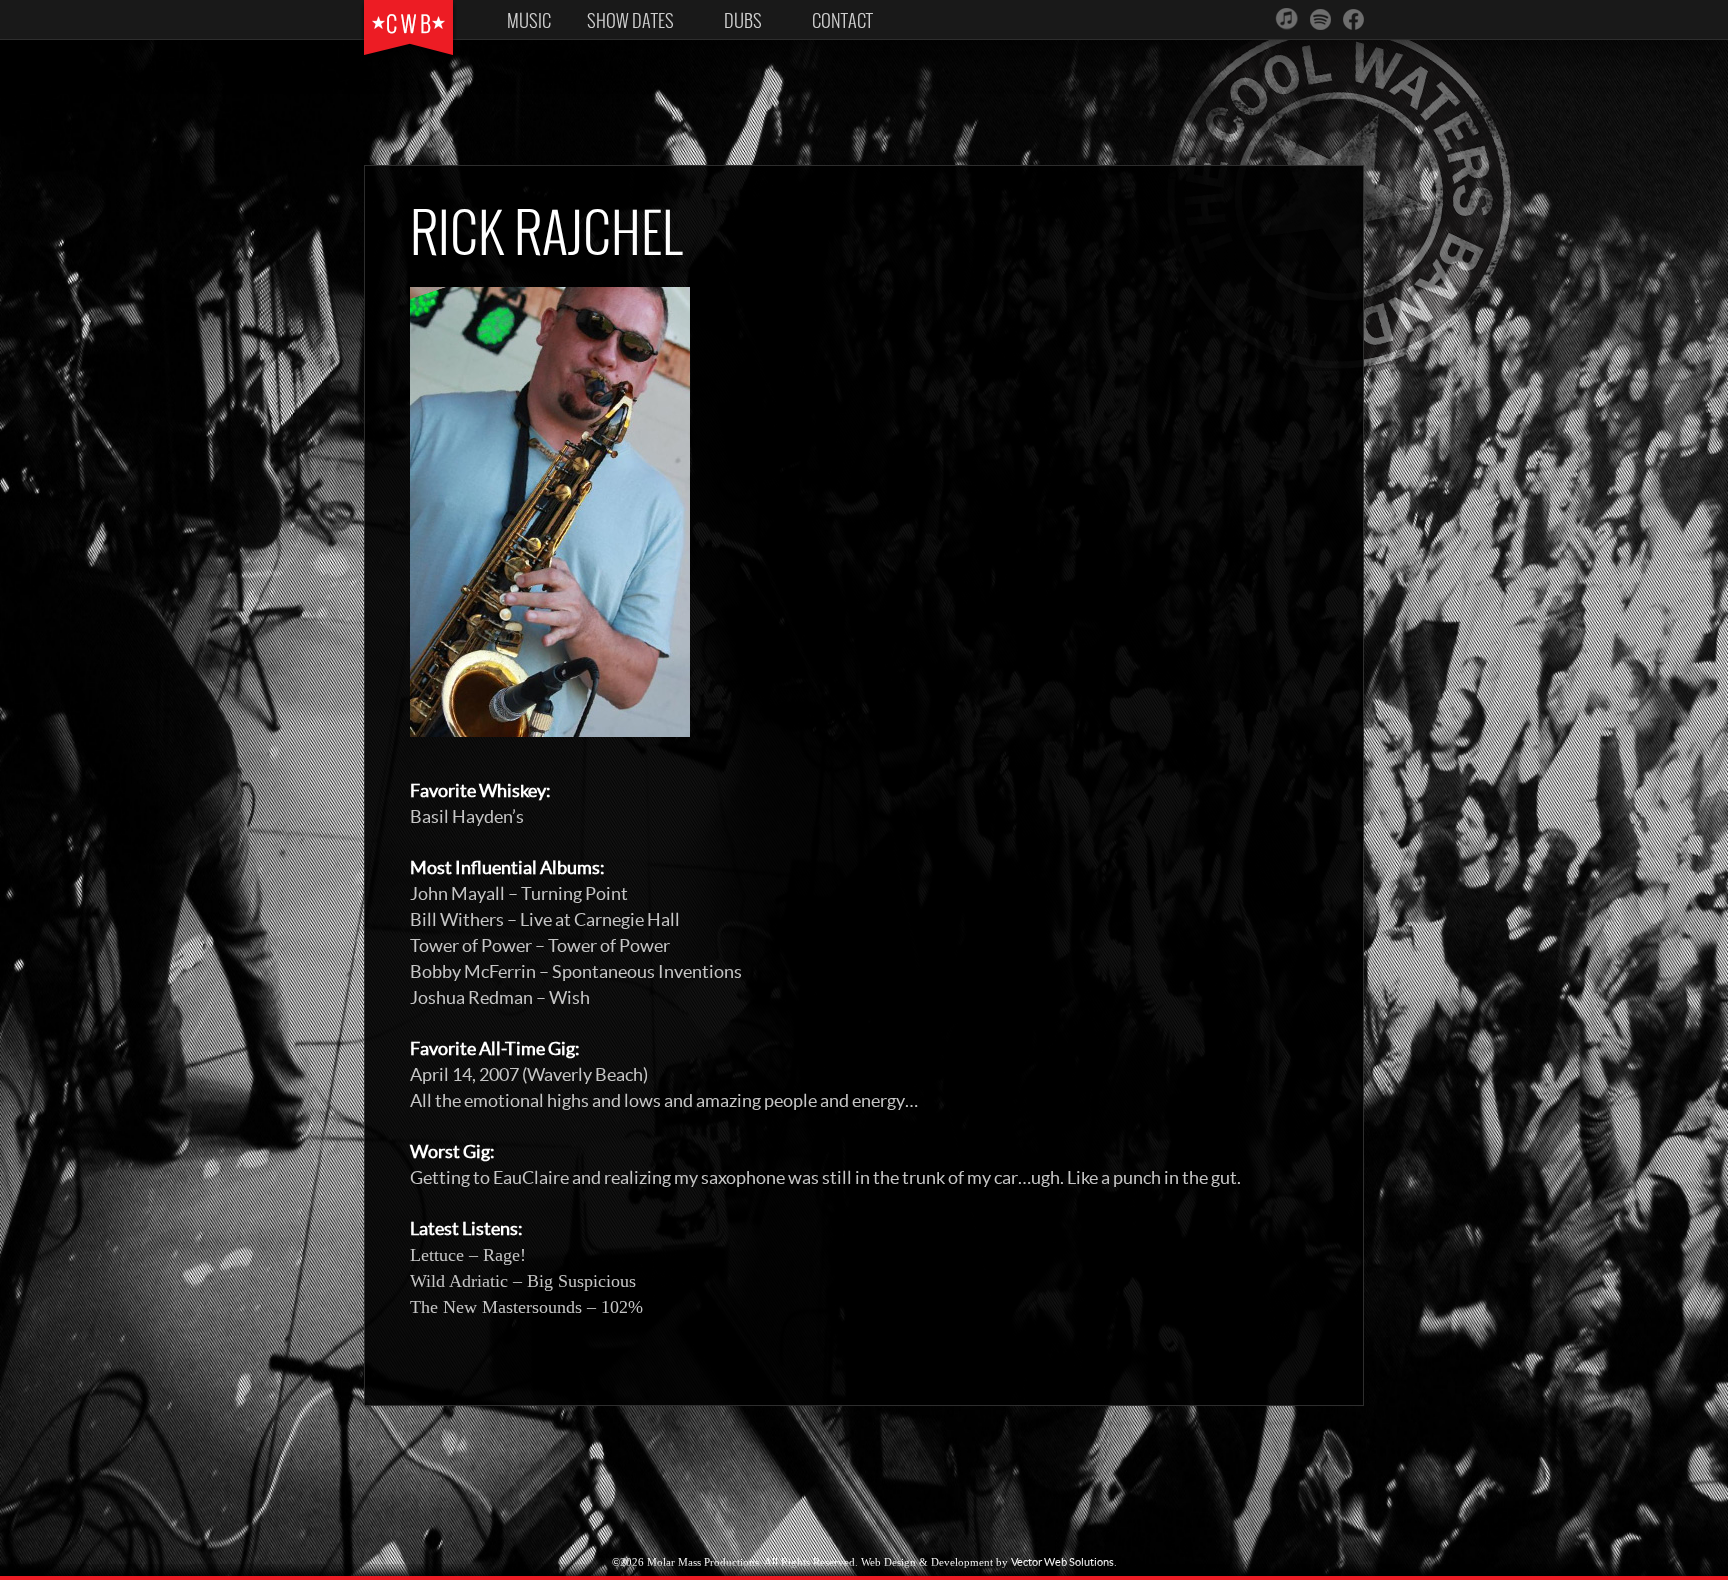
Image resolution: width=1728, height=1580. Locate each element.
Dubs (743, 20)
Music (529, 20)
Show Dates (630, 20)
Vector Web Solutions (1062, 1562)
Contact (842, 20)
